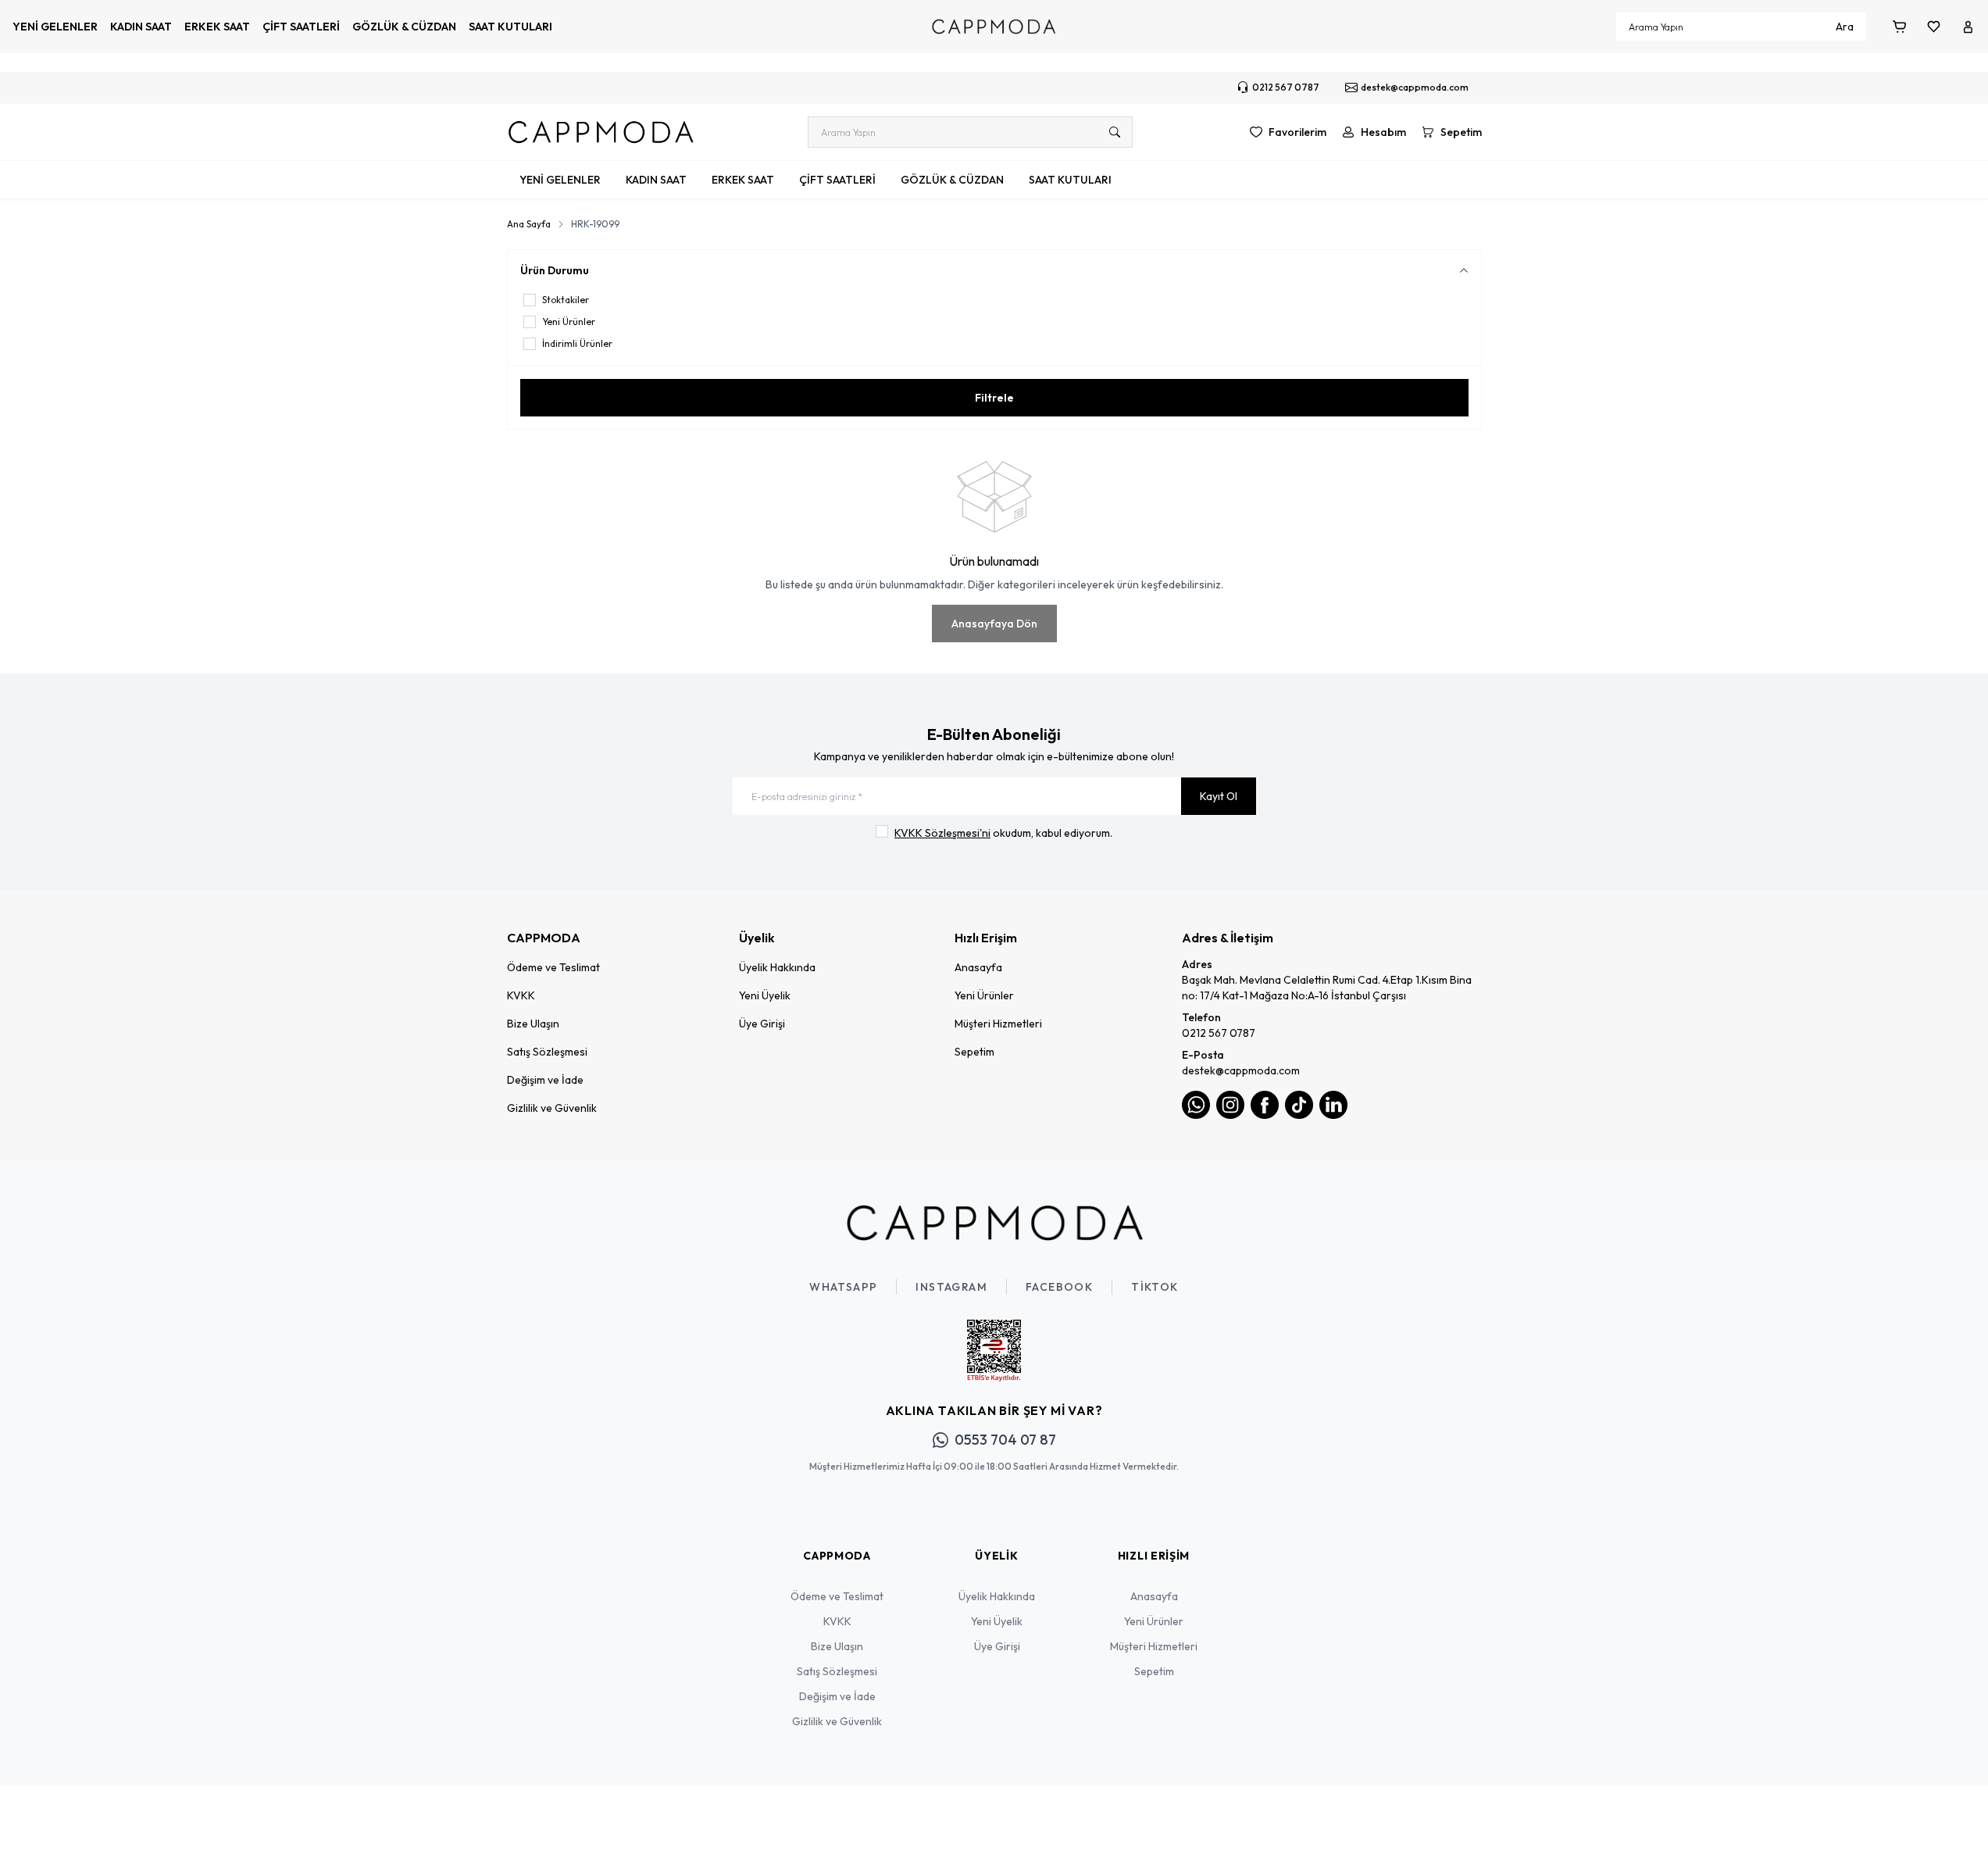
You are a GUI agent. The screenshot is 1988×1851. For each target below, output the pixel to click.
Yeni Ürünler (984, 995)
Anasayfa (978, 967)
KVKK (521, 995)
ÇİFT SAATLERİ (301, 27)
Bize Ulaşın (533, 1024)
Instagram (951, 1287)
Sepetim (974, 1052)
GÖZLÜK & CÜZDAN (404, 27)
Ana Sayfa (529, 224)
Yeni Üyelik (765, 995)
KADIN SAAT (141, 27)
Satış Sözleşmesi (547, 1052)
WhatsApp (843, 1287)
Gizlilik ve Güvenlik (552, 1108)
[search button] (1115, 132)
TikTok (1155, 1287)
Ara (1845, 27)
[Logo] (994, 27)
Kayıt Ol (1219, 796)
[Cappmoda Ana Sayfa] (994, 1223)
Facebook (1059, 1287)
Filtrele (994, 398)
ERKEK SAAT (217, 27)
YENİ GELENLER (55, 27)
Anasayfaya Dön (994, 624)
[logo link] (601, 132)
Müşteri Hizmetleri (998, 1024)
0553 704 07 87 (1005, 1440)
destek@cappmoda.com (1241, 1070)
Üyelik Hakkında (777, 967)
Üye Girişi (762, 1024)
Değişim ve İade (545, 1080)
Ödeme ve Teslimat (553, 967)
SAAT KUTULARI (510, 27)
